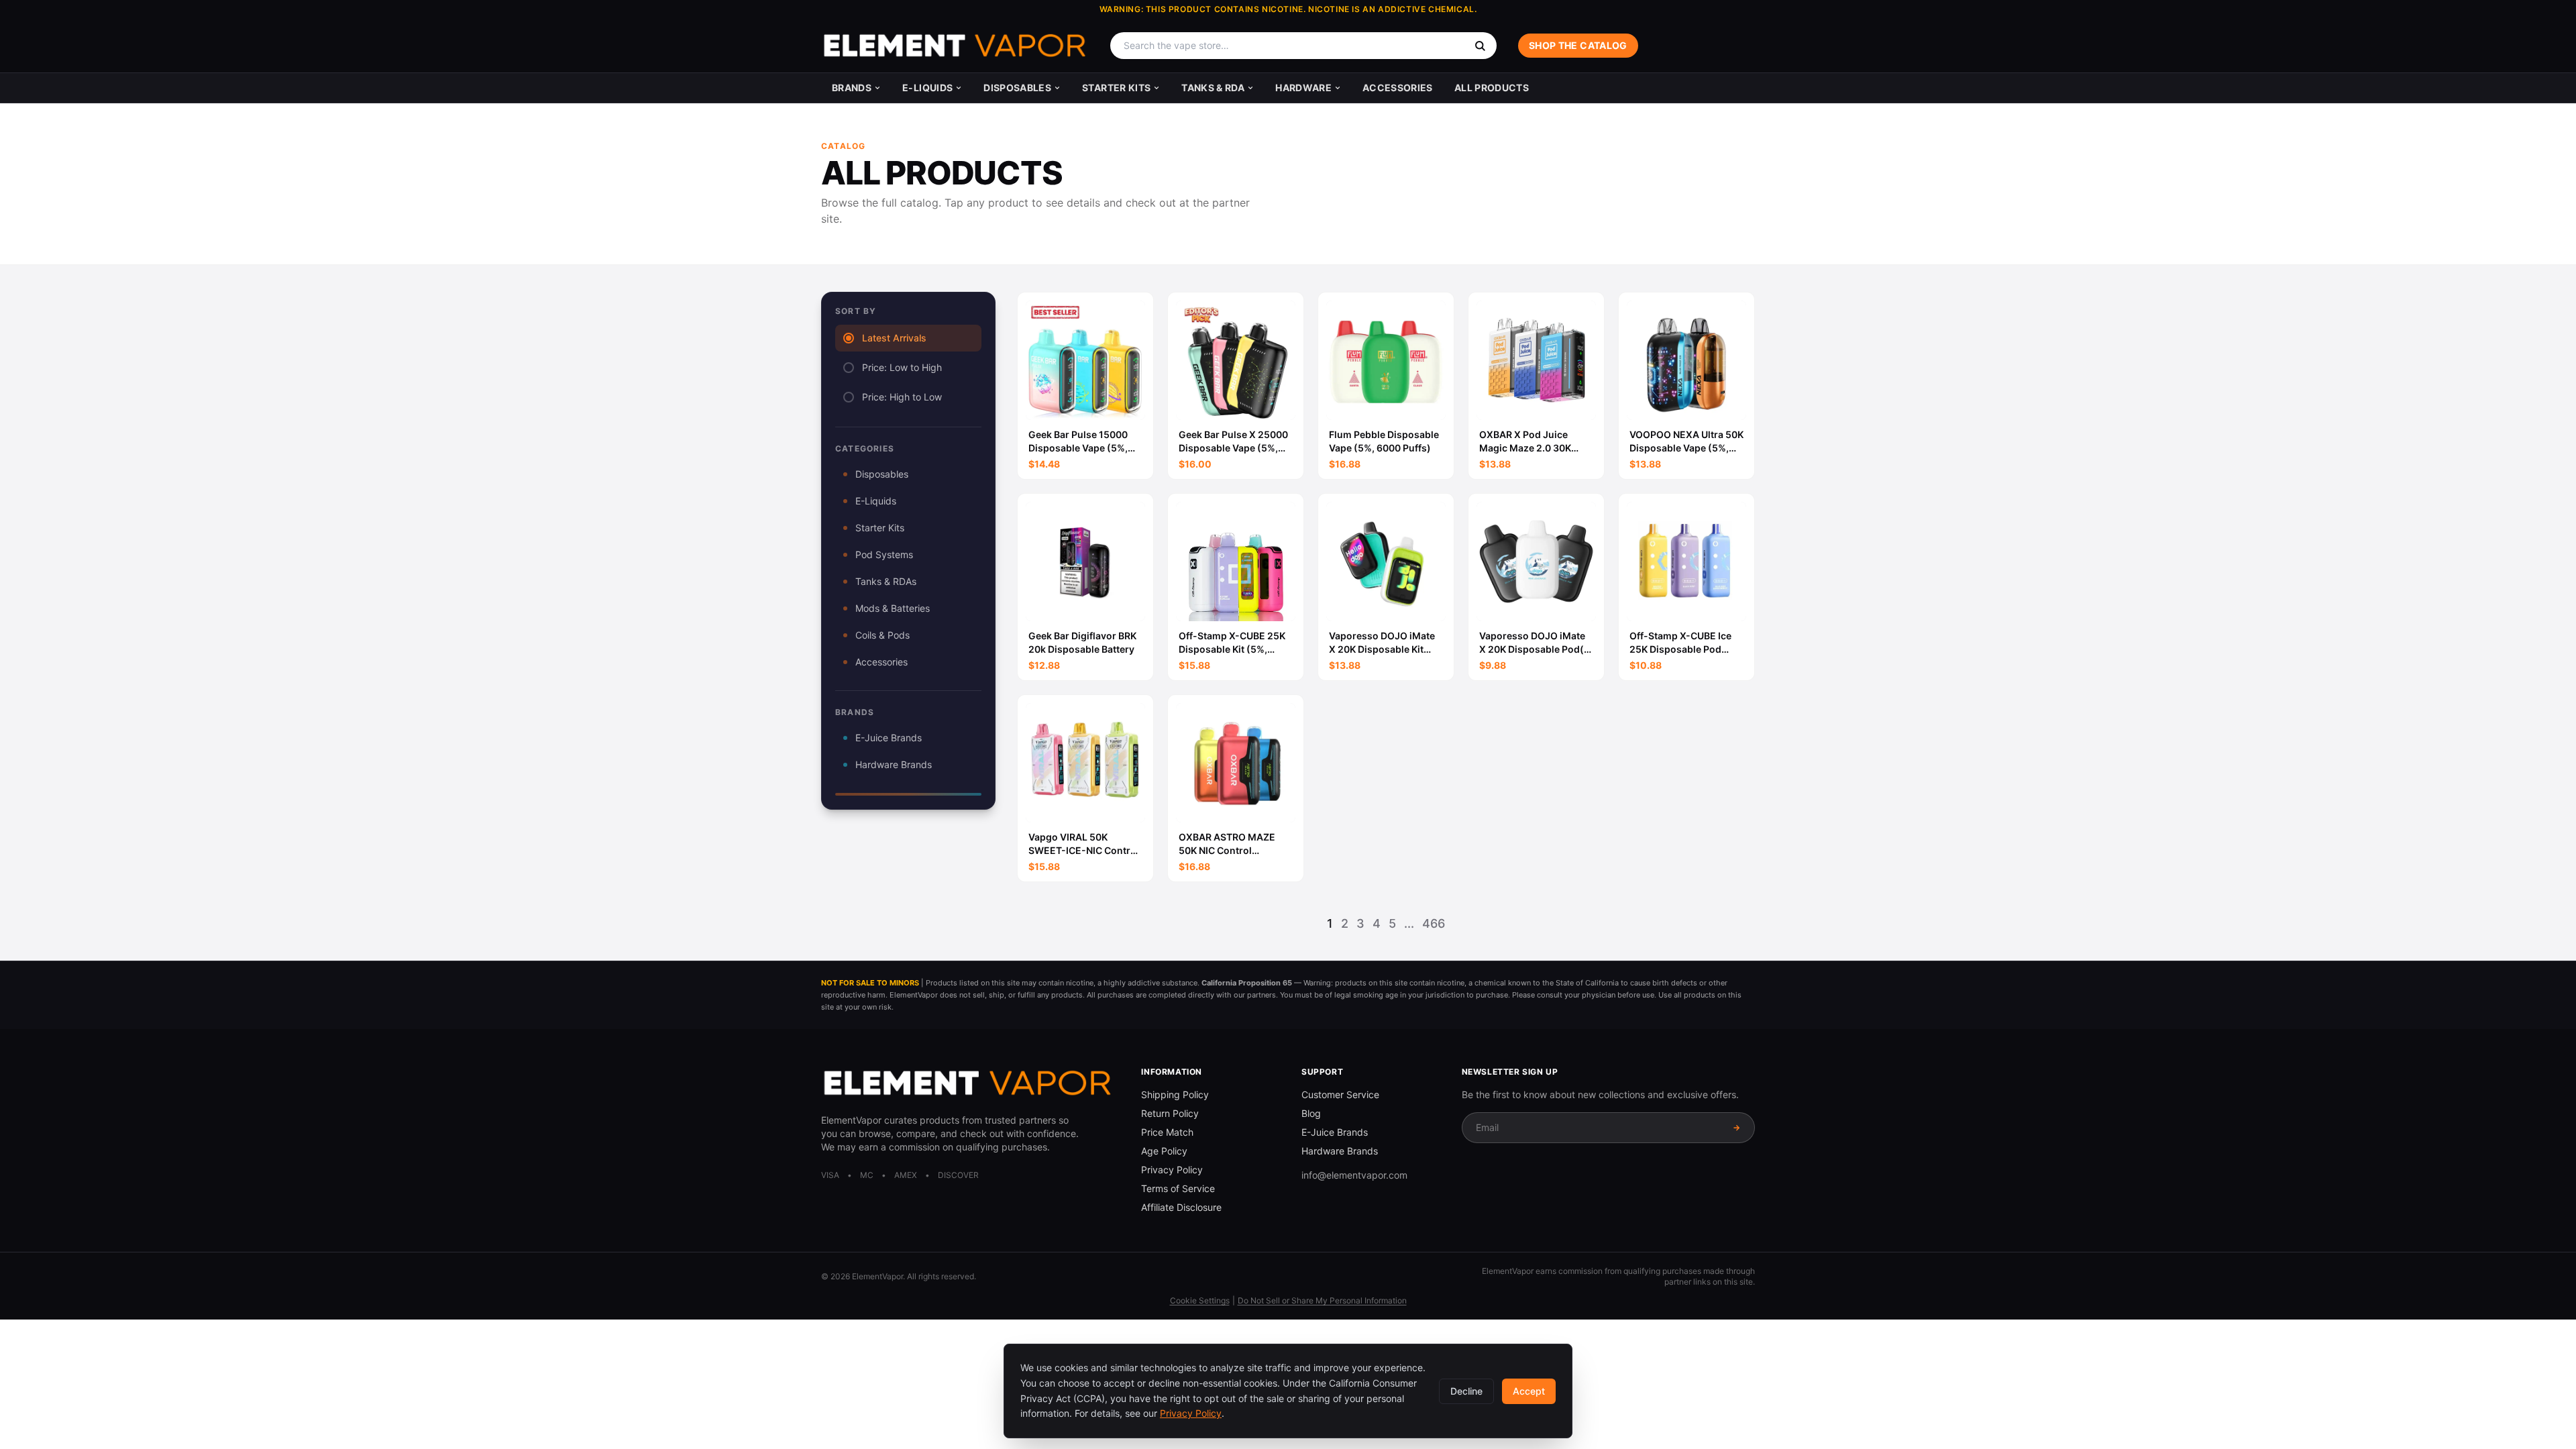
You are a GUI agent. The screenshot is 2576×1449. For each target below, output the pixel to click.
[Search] (1480, 46)
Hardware (1303, 88)
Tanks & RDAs (886, 581)
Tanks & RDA (1213, 88)
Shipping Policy (1175, 1094)
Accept (1529, 1391)
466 (1434, 923)
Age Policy (1164, 1151)
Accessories (1398, 88)
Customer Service (1340, 1094)
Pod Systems (884, 554)
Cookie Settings (1200, 1300)
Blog (1311, 1113)
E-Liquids (927, 88)
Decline (1466, 1391)
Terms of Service (1178, 1188)
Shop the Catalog (1578, 45)
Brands (852, 88)
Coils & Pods (882, 635)
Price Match (1167, 1132)
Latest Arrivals (894, 338)
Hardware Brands (894, 764)
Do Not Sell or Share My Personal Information (1322, 1300)
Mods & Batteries (893, 608)
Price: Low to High (902, 367)
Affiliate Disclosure (1181, 1207)
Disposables (1017, 88)
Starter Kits (1116, 88)
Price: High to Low (902, 397)
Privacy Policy (1172, 1170)
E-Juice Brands (889, 738)
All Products (1492, 88)
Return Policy (1170, 1113)
